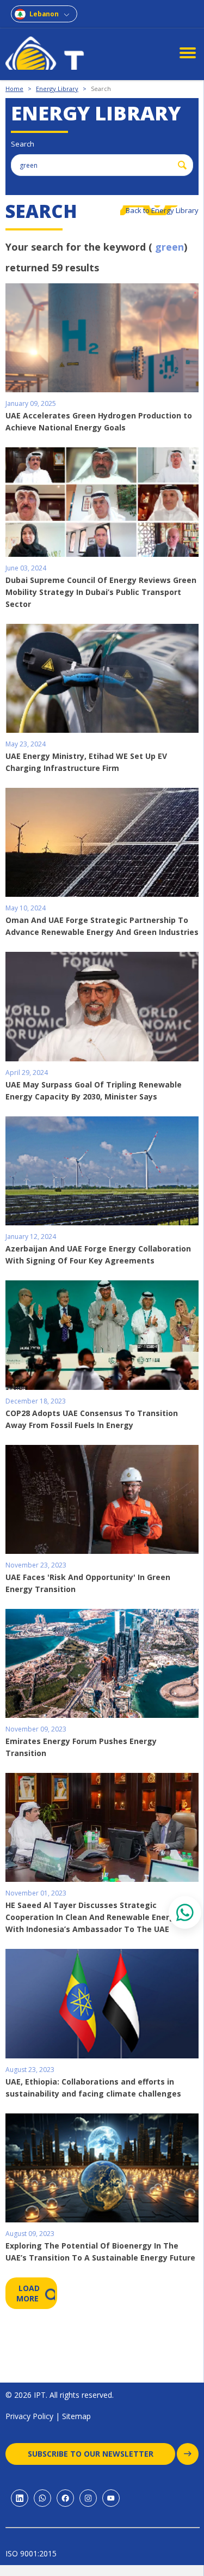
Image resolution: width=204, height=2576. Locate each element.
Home (14, 89)
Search (101, 89)
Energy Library (57, 89)
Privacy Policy (29, 2416)
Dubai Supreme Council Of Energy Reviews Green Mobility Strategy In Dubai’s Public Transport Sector (101, 592)
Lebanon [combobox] (44, 14)
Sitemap (76, 2416)
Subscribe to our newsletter (91, 2454)
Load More (29, 2293)
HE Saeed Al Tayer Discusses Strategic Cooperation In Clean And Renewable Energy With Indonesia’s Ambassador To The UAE (92, 1917)
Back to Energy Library (162, 210)
